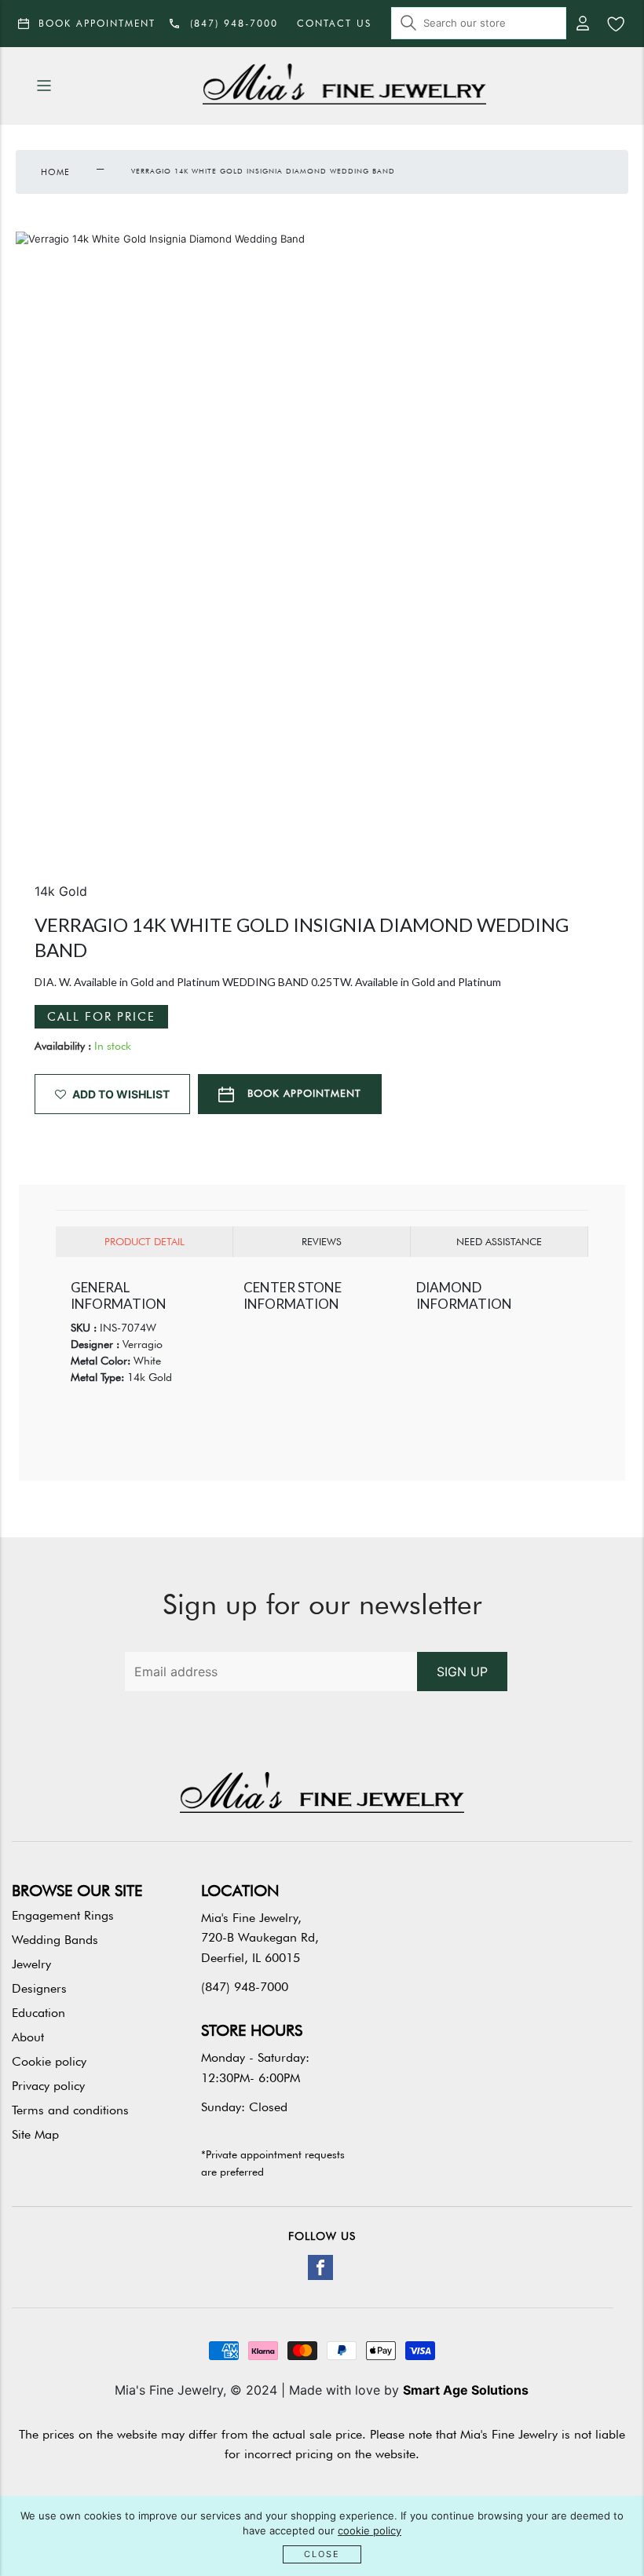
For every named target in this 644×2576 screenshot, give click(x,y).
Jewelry (31, 1964)
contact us (334, 23)
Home (55, 172)
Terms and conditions (70, 2110)
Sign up (462, 1672)
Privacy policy (48, 2086)
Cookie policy (49, 2061)
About (28, 2037)
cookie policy (370, 2530)
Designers (39, 1988)
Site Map (35, 2134)
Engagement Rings (63, 1915)
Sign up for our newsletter (322, 1604)
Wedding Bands (55, 1940)
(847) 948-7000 (245, 1987)
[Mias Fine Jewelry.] (344, 86)
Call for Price (101, 1017)
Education (38, 2013)
